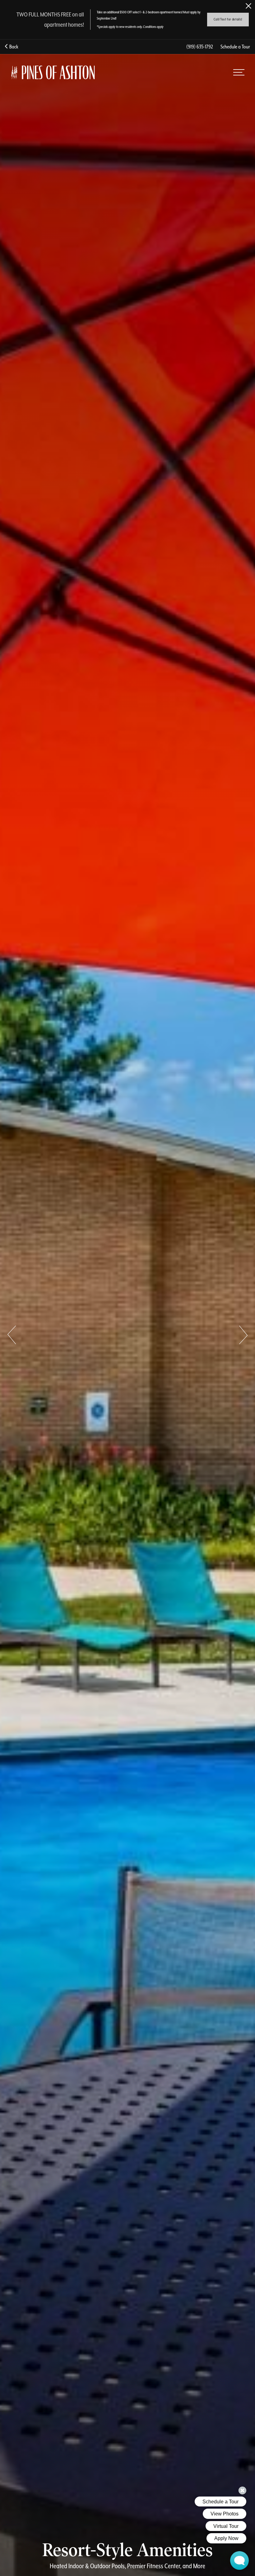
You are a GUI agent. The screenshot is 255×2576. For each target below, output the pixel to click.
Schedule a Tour (235, 47)
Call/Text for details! (228, 19)
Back (13, 47)
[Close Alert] (248, 6)
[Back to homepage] (53, 72)
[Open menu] (239, 72)
